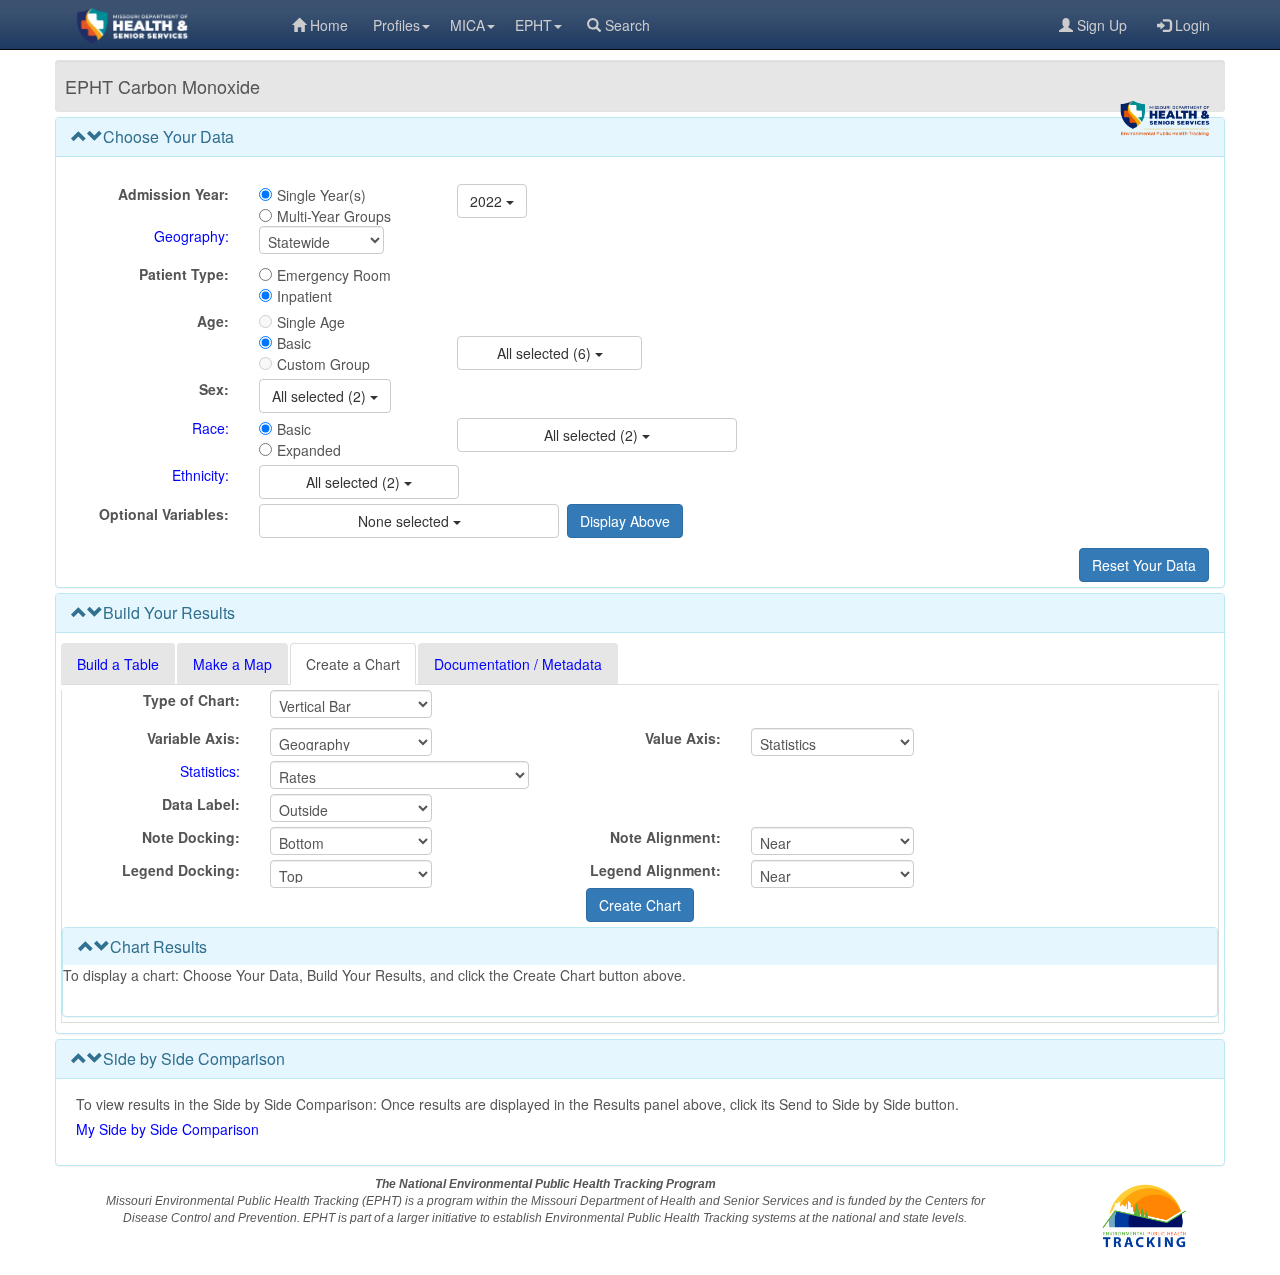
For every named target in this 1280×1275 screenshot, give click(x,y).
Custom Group (323, 364)
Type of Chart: (191, 700)
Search (627, 25)
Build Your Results (169, 612)
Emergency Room (334, 275)
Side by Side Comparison (194, 1058)
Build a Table (118, 664)
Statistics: (210, 771)
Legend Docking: (181, 870)
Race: (210, 428)
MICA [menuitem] (467, 25)
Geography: (191, 236)
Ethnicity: (200, 475)
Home (329, 25)
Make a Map (232, 664)
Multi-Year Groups (334, 216)
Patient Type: (184, 274)
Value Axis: (683, 738)
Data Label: (201, 804)
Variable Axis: (193, 738)
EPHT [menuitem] (533, 25)
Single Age (311, 322)
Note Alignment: (665, 837)
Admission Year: (173, 194)
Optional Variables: (164, 514)
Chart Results (158, 946)
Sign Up (1102, 25)
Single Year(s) (321, 195)
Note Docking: (191, 837)
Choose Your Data (168, 136)
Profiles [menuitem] (396, 25)
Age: (213, 321)
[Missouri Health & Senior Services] (173, 25)
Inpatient (304, 296)
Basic (294, 343)
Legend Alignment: (655, 870)
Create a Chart (353, 664)
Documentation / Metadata (518, 664)
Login (1192, 25)
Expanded (309, 450)
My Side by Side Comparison (167, 1129)
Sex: (214, 389)
